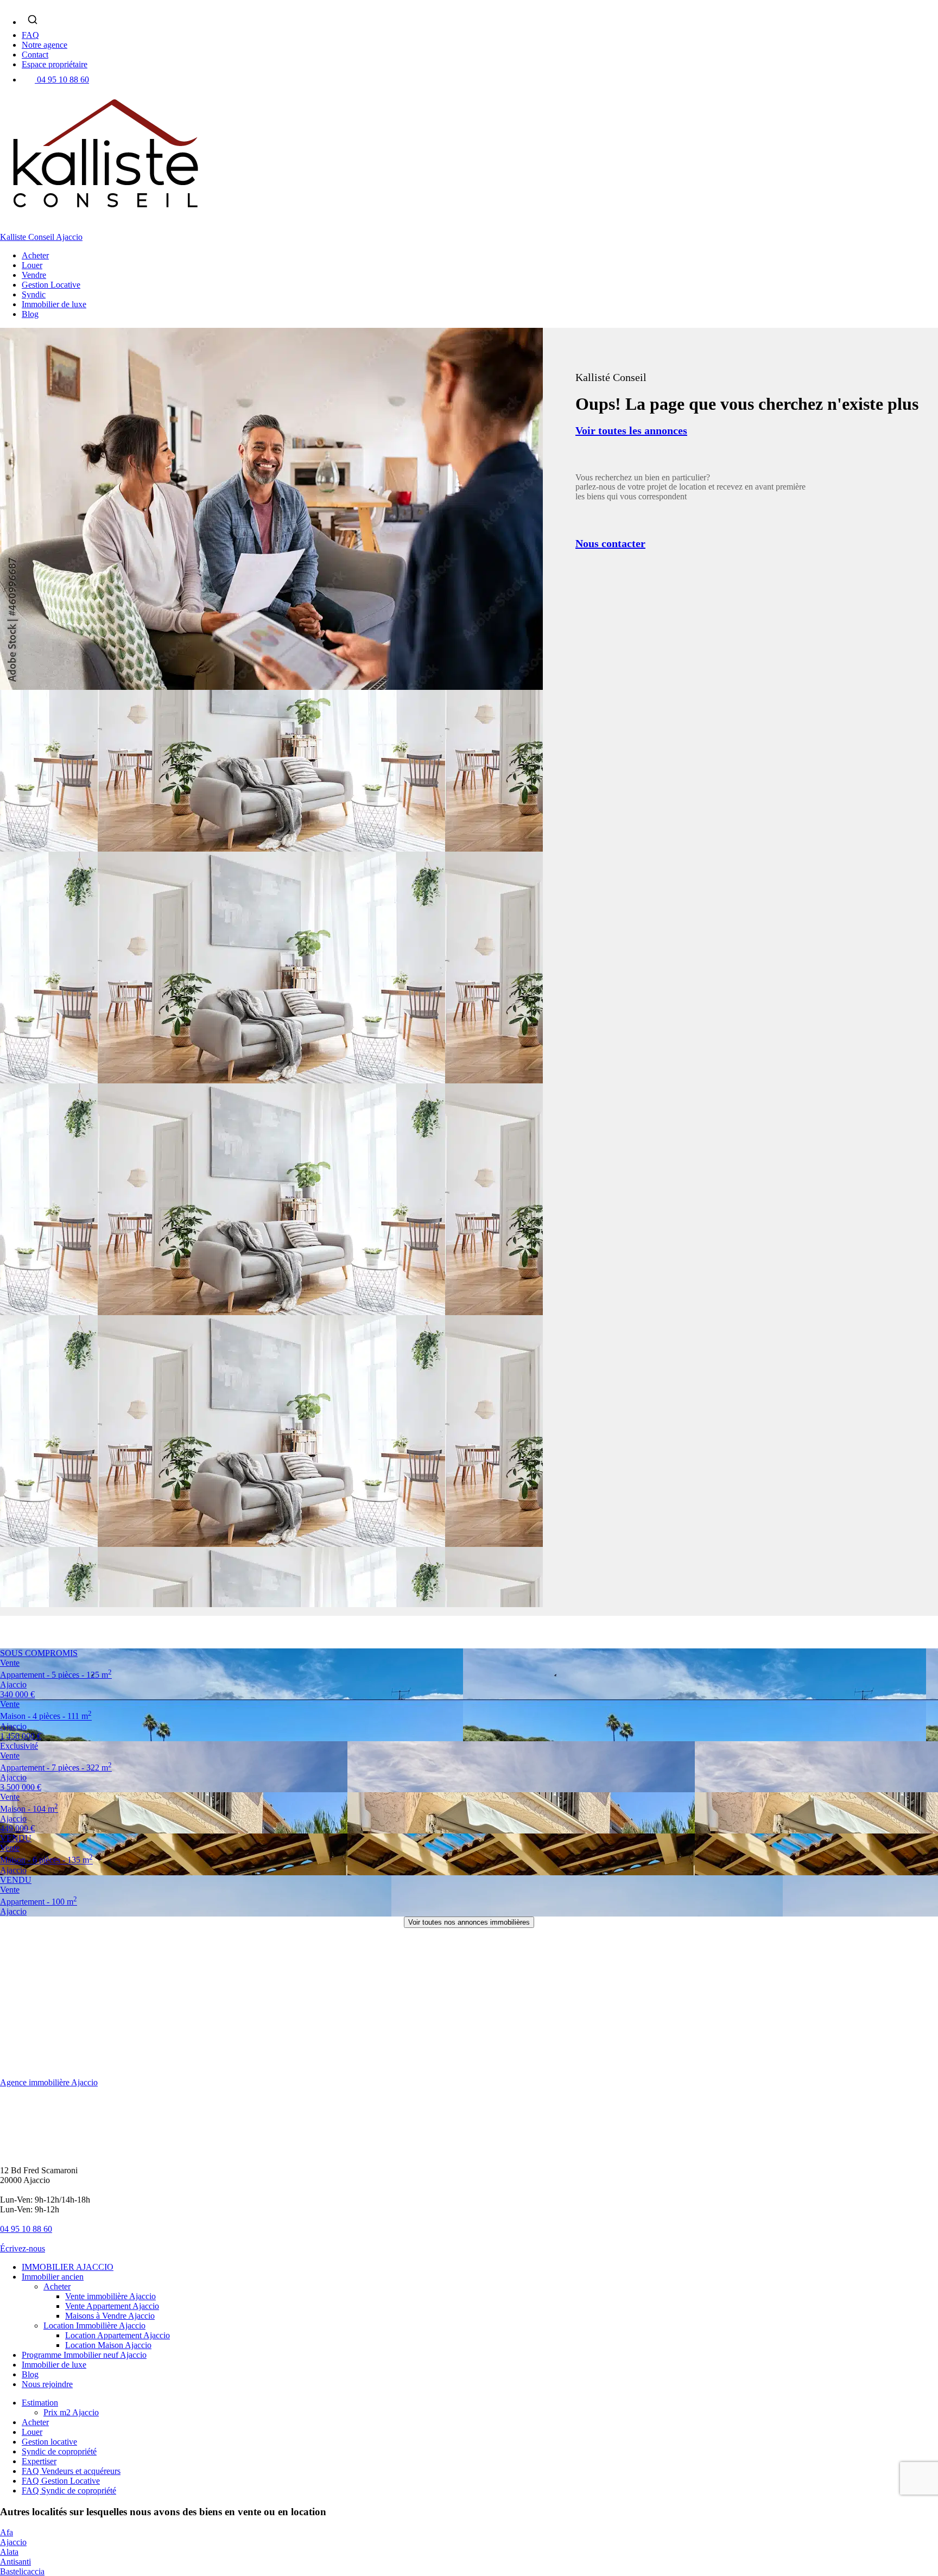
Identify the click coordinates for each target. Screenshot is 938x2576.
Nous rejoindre (47, 2384)
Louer (32, 265)
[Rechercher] (33, 20)
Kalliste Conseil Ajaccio (41, 237)
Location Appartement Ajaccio (118, 2335)
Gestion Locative (51, 285)
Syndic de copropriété (59, 2451)
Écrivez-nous (23, 2248)
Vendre (34, 275)
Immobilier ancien (53, 2277)
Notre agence (45, 45)
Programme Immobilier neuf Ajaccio (84, 2355)
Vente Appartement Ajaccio (112, 2306)
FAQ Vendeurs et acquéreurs (71, 2471)
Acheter (35, 255)
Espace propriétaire (55, 64)
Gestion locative (49, 2442)
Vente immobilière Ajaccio (110, 2296)
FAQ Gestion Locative (61, 2481)
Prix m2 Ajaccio (71, 2412)
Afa (7, 2532)
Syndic (34, 294)
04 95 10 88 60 (63, 80)
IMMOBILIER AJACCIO (68, 2267)
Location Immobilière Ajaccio (94, 2326)
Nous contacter (610, 543)
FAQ (30, 35)
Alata (9, 2552)
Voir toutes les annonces (631, 430)
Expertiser (39, 2461)
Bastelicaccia (22, 2571)
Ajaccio (13, 2542)
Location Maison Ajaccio (108, 2345)
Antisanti (15, 2562)
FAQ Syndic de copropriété (69, 2491)
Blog (30, 314)
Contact (35, 55)
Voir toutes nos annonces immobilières (469, 1922)
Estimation (40, 2403)
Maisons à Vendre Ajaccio (110, 2316)
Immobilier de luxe (54, 304)
